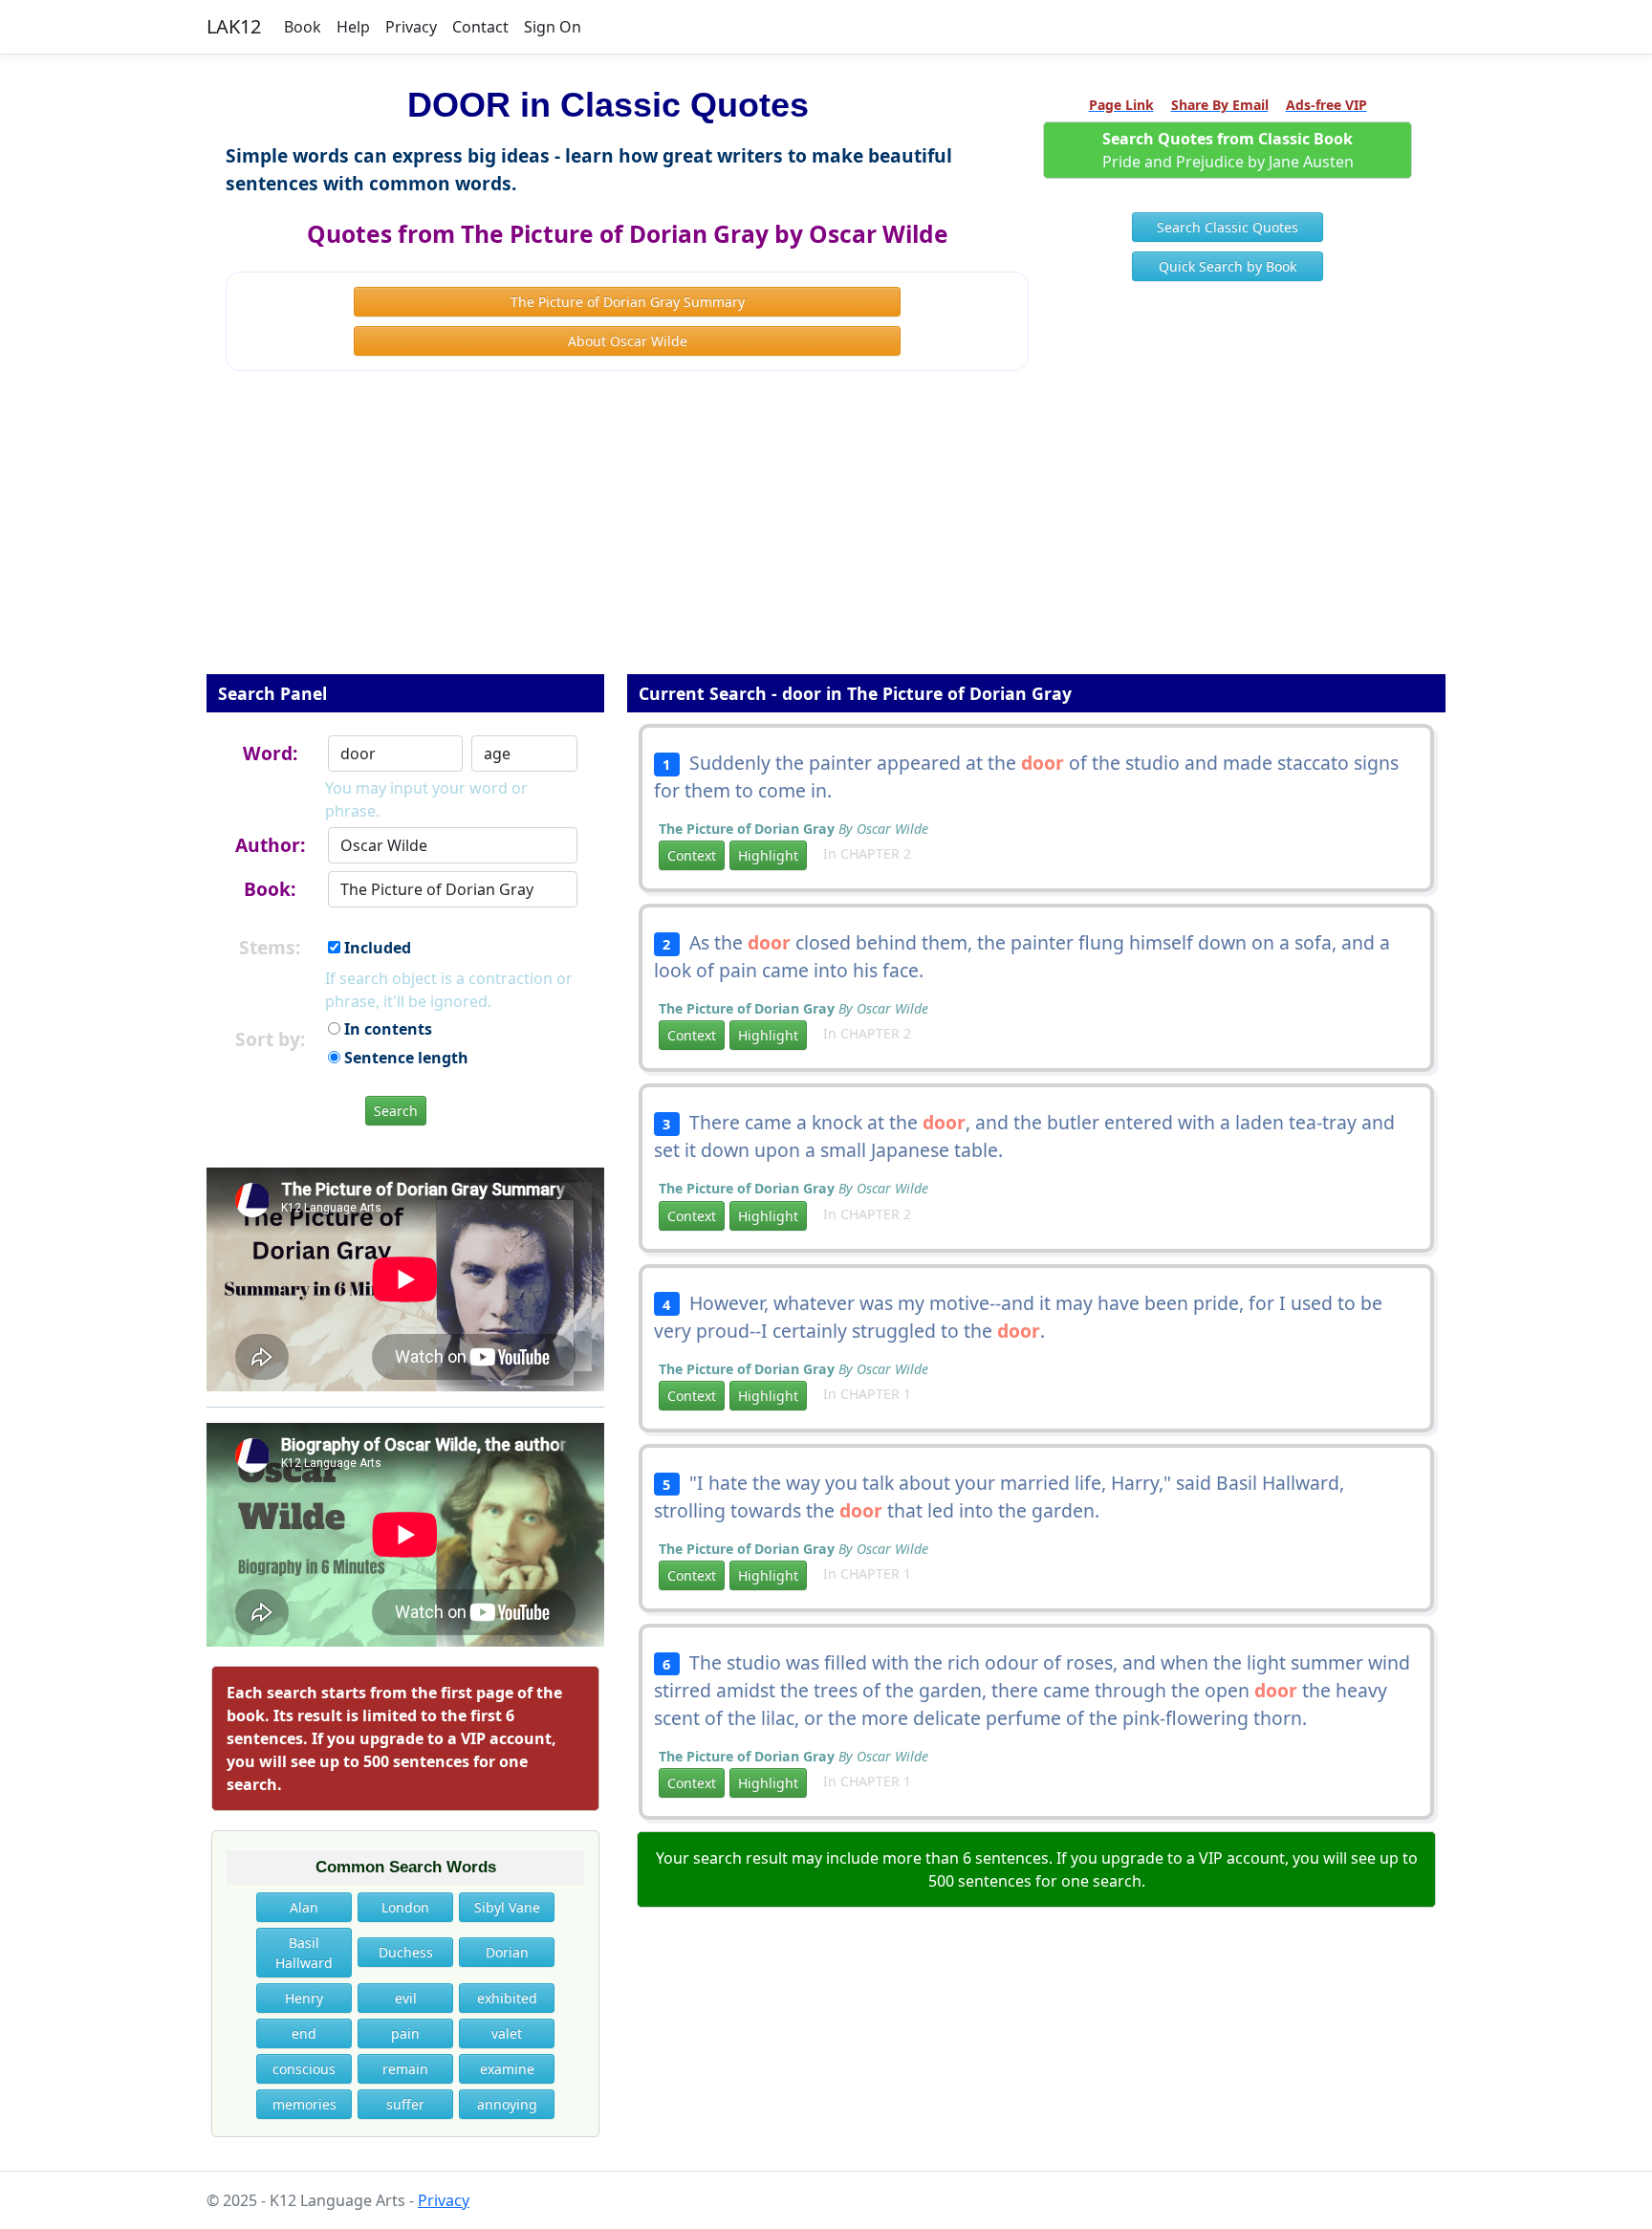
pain (405, 2033)
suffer (405, 2104)
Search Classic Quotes (1228, 227)
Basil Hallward (304, 1953)
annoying (507, 2104)
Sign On (553, 27)
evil (406, 1998)
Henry (304, 1998)
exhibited (507, 1998)
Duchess (406, 1952)
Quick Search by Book (1228, 266)
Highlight (768, 855)
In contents (386, 1029)
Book (303, 27)
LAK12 (234, 26)
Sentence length (404, 1058)
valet (507, 2033)
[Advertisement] (826, 535)
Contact (480, 27)
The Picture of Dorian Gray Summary (628, 302)
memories (304, 2104)
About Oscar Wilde (628, 341)
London (405, 1907)
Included (376, 948)
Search (396, 1111)
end (304, 2033)
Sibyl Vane (507, 1907)
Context (692, 855)
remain (405, 2069)
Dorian (507, 1952)
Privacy (411, 27)
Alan (304, 1907)
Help (353, 27)
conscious (304, 2069)
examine (507, 2069)
